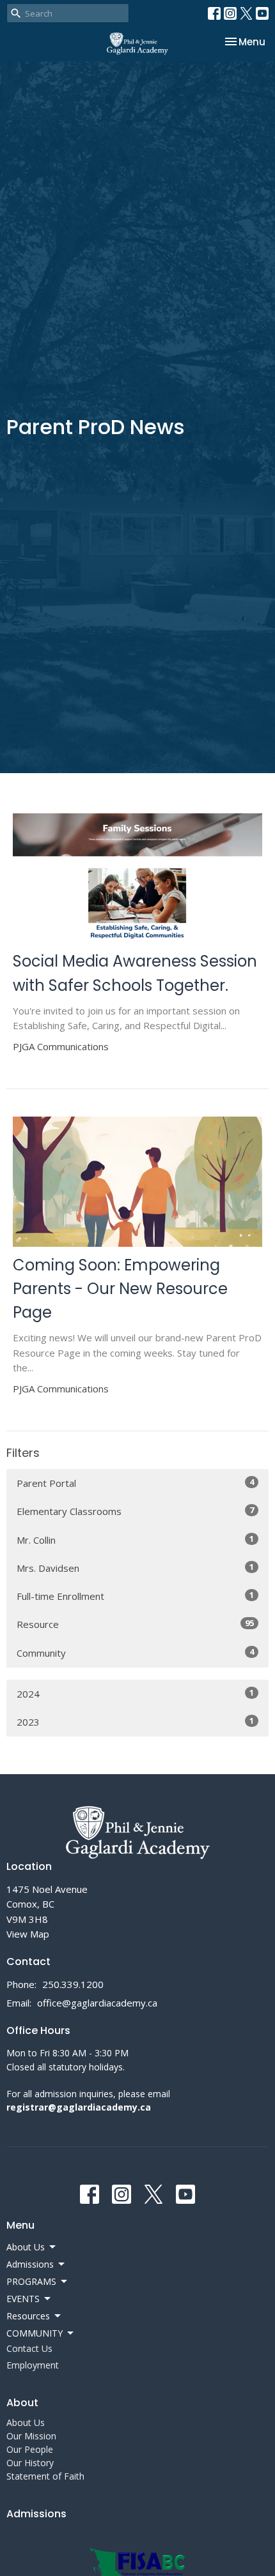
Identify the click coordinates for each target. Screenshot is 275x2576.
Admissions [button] (30, 2264)
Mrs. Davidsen (135, 1568)
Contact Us (29, 2348)
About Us (26, 2422)
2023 (135, 1721)
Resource (135, 1624)
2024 (135, 1693)
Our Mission (31, 2436)
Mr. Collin (135, 1540)
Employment (33, 2365)
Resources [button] (28, 2316)
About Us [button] (26, 2247)
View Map (28, 1934)
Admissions (36, 2514)
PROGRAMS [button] (31, 2281)
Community (135, 1653)
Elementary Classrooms (135, 1511)
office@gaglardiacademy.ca (97, 2003)
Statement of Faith (45, 2476)
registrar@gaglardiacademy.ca (79, 2107)
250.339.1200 (73, 1984)
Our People (30, 2449)
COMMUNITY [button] (35, 2333)
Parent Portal (135, 1483)
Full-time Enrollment (135, 1596)
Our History (30, 2463)
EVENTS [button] (23, 2299)
